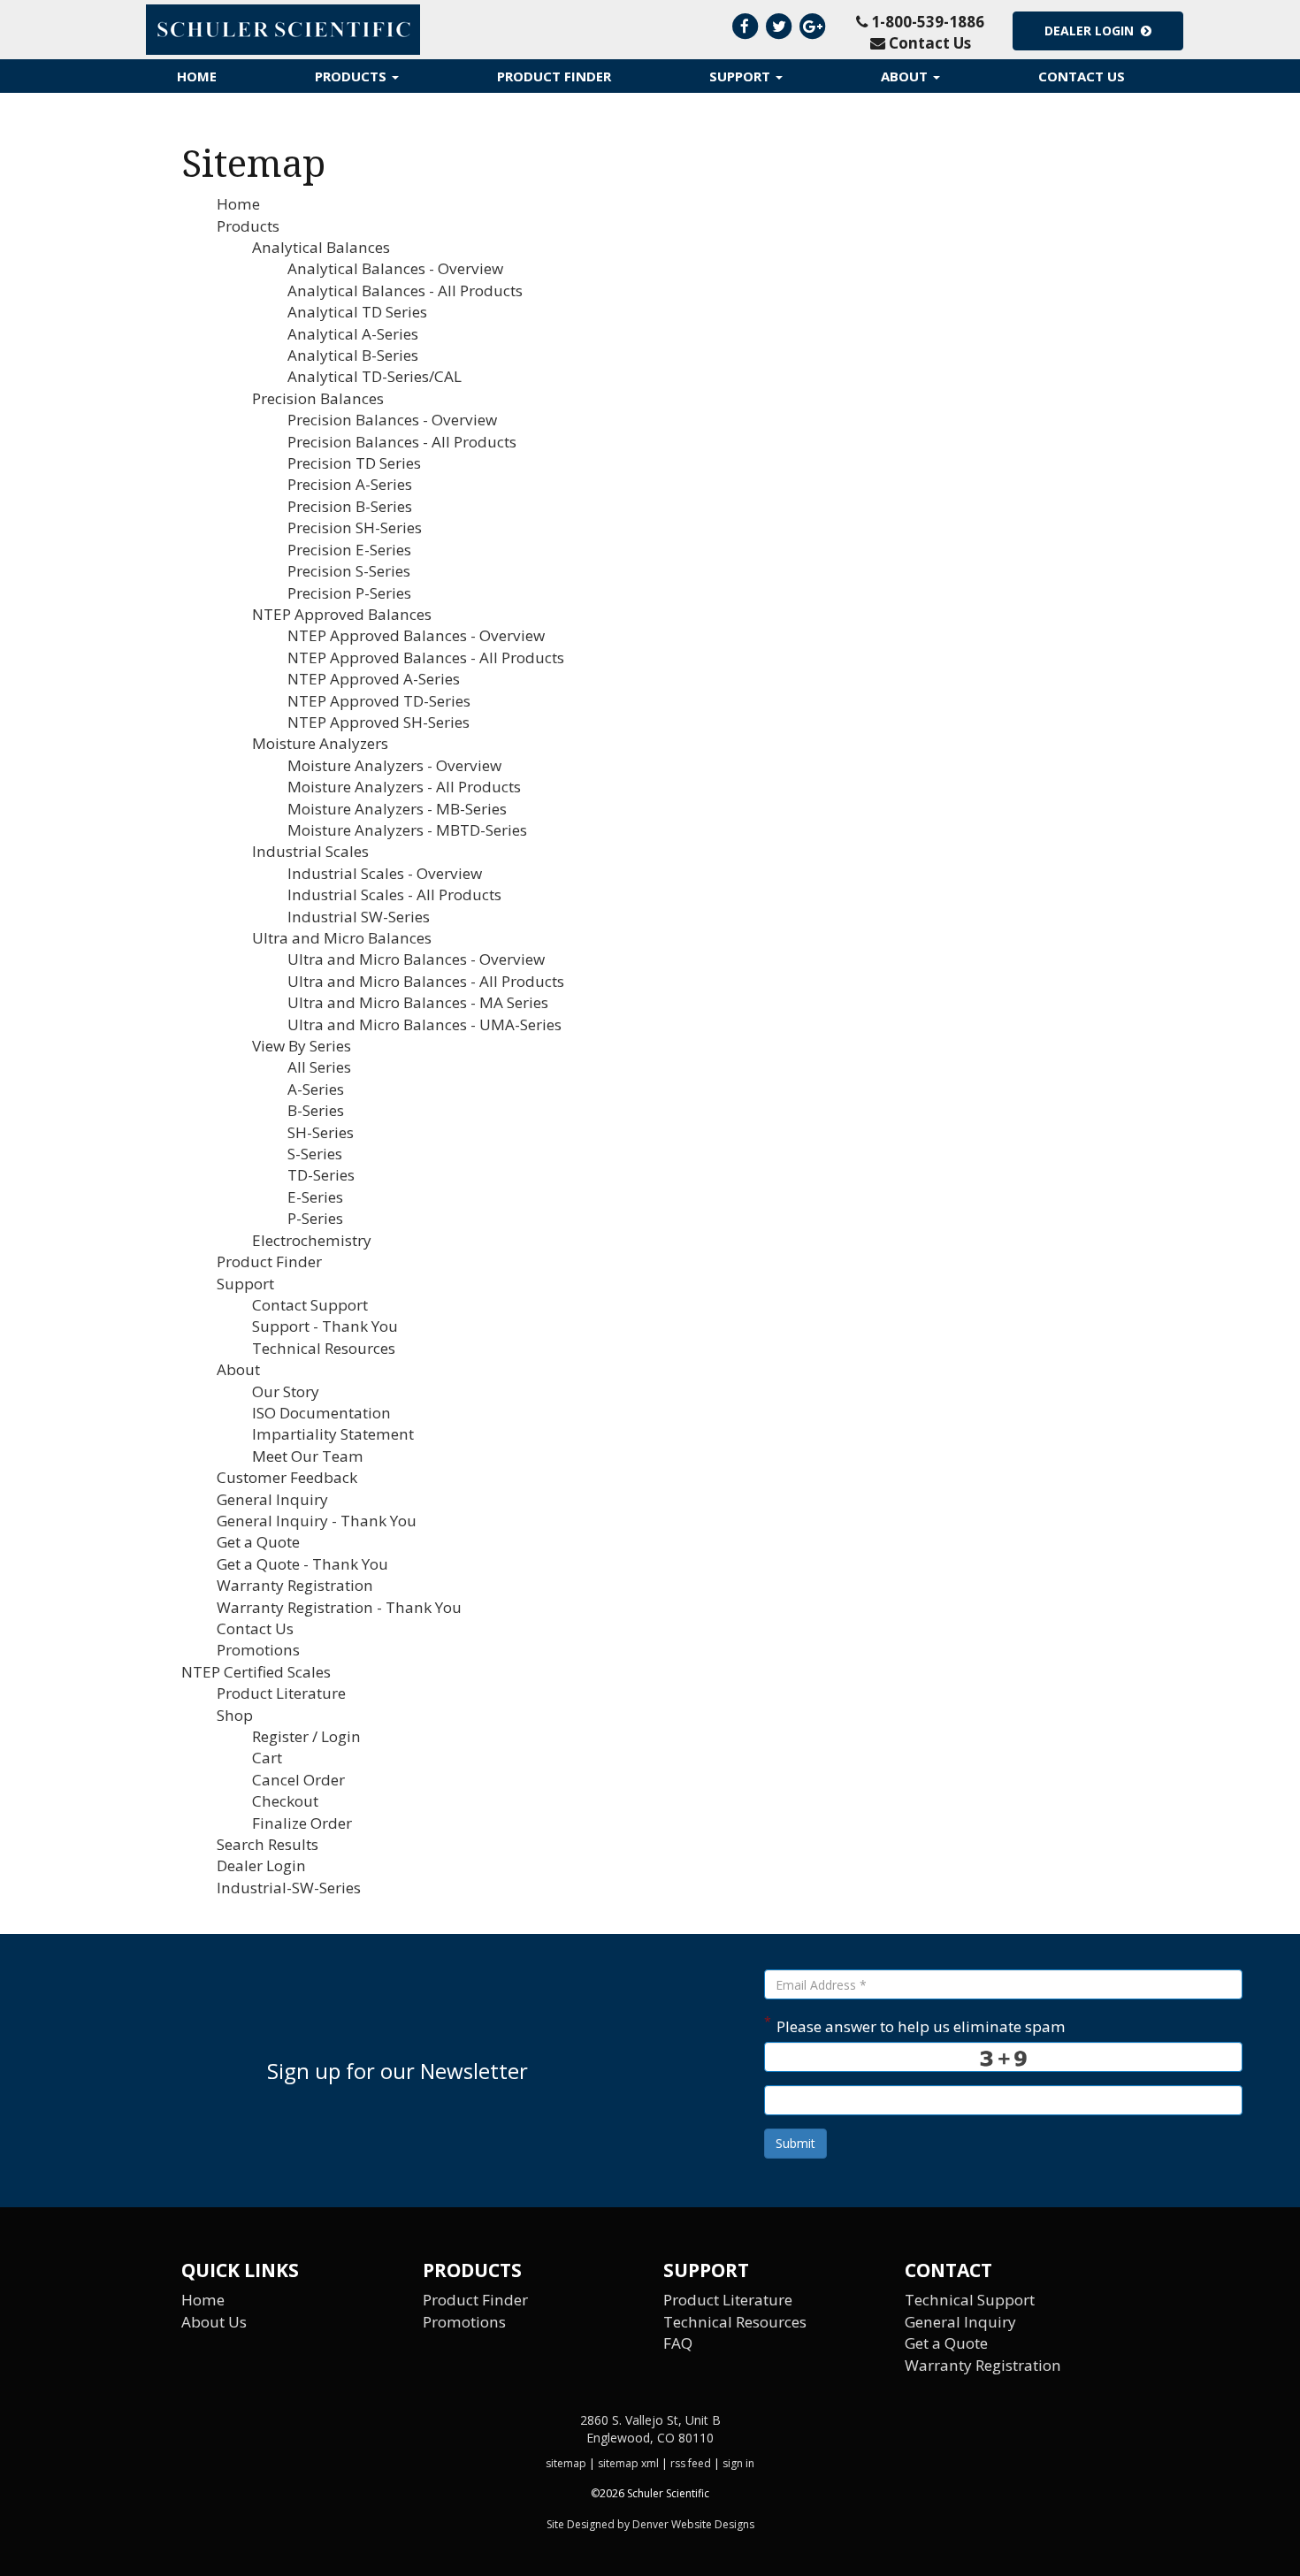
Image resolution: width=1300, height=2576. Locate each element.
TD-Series (321, 1175)
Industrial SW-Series (359, 917)
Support (742, 76)
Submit (795, 2143)
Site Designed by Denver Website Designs (650, 2524)
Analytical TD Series (357, 312)
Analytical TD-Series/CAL (375, 376)
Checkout (285, 1801)
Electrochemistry (312, 1240)
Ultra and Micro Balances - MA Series (418, 1002)
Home (197, 76)
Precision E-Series (349, 550)
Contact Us (928, 43)
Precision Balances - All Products (402, 442)
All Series (319, 1067)
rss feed (691, 2463)
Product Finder (554, 76)
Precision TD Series (354, 463)
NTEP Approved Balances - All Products (426, 657)
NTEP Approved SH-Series (379, 722)
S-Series (315, 1154)
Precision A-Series (350, 484)
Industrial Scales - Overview (385, 873)
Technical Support (970, 2300)
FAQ (678, 2343)
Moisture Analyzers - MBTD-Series (407, 830)
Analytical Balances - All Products (405, 290)
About (906, 76)
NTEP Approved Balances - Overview (416, 635)
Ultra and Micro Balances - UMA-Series (424, 1024)
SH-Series (321, 1132)
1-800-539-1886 (926, 22)
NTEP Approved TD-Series (379, 701)
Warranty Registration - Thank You (339, 1607)
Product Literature (281, 1693)
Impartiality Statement (333, 1434)
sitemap (566, 2463)
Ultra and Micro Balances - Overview (416, 959)
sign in (738, 2463)
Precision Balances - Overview (392, 420)
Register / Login (306, 1736)
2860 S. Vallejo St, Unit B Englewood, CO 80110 (650, 2429)
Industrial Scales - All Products (394, 894)
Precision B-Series (350, 506)
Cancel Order (298, 1780)
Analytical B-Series (353, 355)
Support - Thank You (325, 1326)
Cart (267, 1758)
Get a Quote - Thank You (302, 1564)
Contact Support (310, 1305)
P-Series (315, 1218)
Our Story (286, 1391)
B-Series (316, 1110)
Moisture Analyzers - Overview (394, 765)
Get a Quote (258, 1542)
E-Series (315, 1197)
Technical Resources (324, 1348)
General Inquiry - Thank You (317, 1521)
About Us (214, 2322)
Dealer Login (1093, 31)
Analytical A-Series (353, 334)
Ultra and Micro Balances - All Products (426, 981)
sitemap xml (628, 2463)
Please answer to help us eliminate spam (915, 2025)
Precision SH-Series (355, 527)
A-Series (316, 1089)
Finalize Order (302, 1823)
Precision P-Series (349, 593)
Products (352, 76)
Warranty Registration (295, 1585)
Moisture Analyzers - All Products (404, 787)
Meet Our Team (308, 1456)
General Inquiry (272, 1499)
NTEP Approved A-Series (374, 679)
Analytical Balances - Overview (395, 268)
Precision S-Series (349, 571)
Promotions (258, 1650)
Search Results (268, 1844)
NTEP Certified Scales (256, 1672)
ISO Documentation (321, 1413)
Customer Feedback (287, 1477)
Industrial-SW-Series (289, 1888)
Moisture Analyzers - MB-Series (397, 809)
